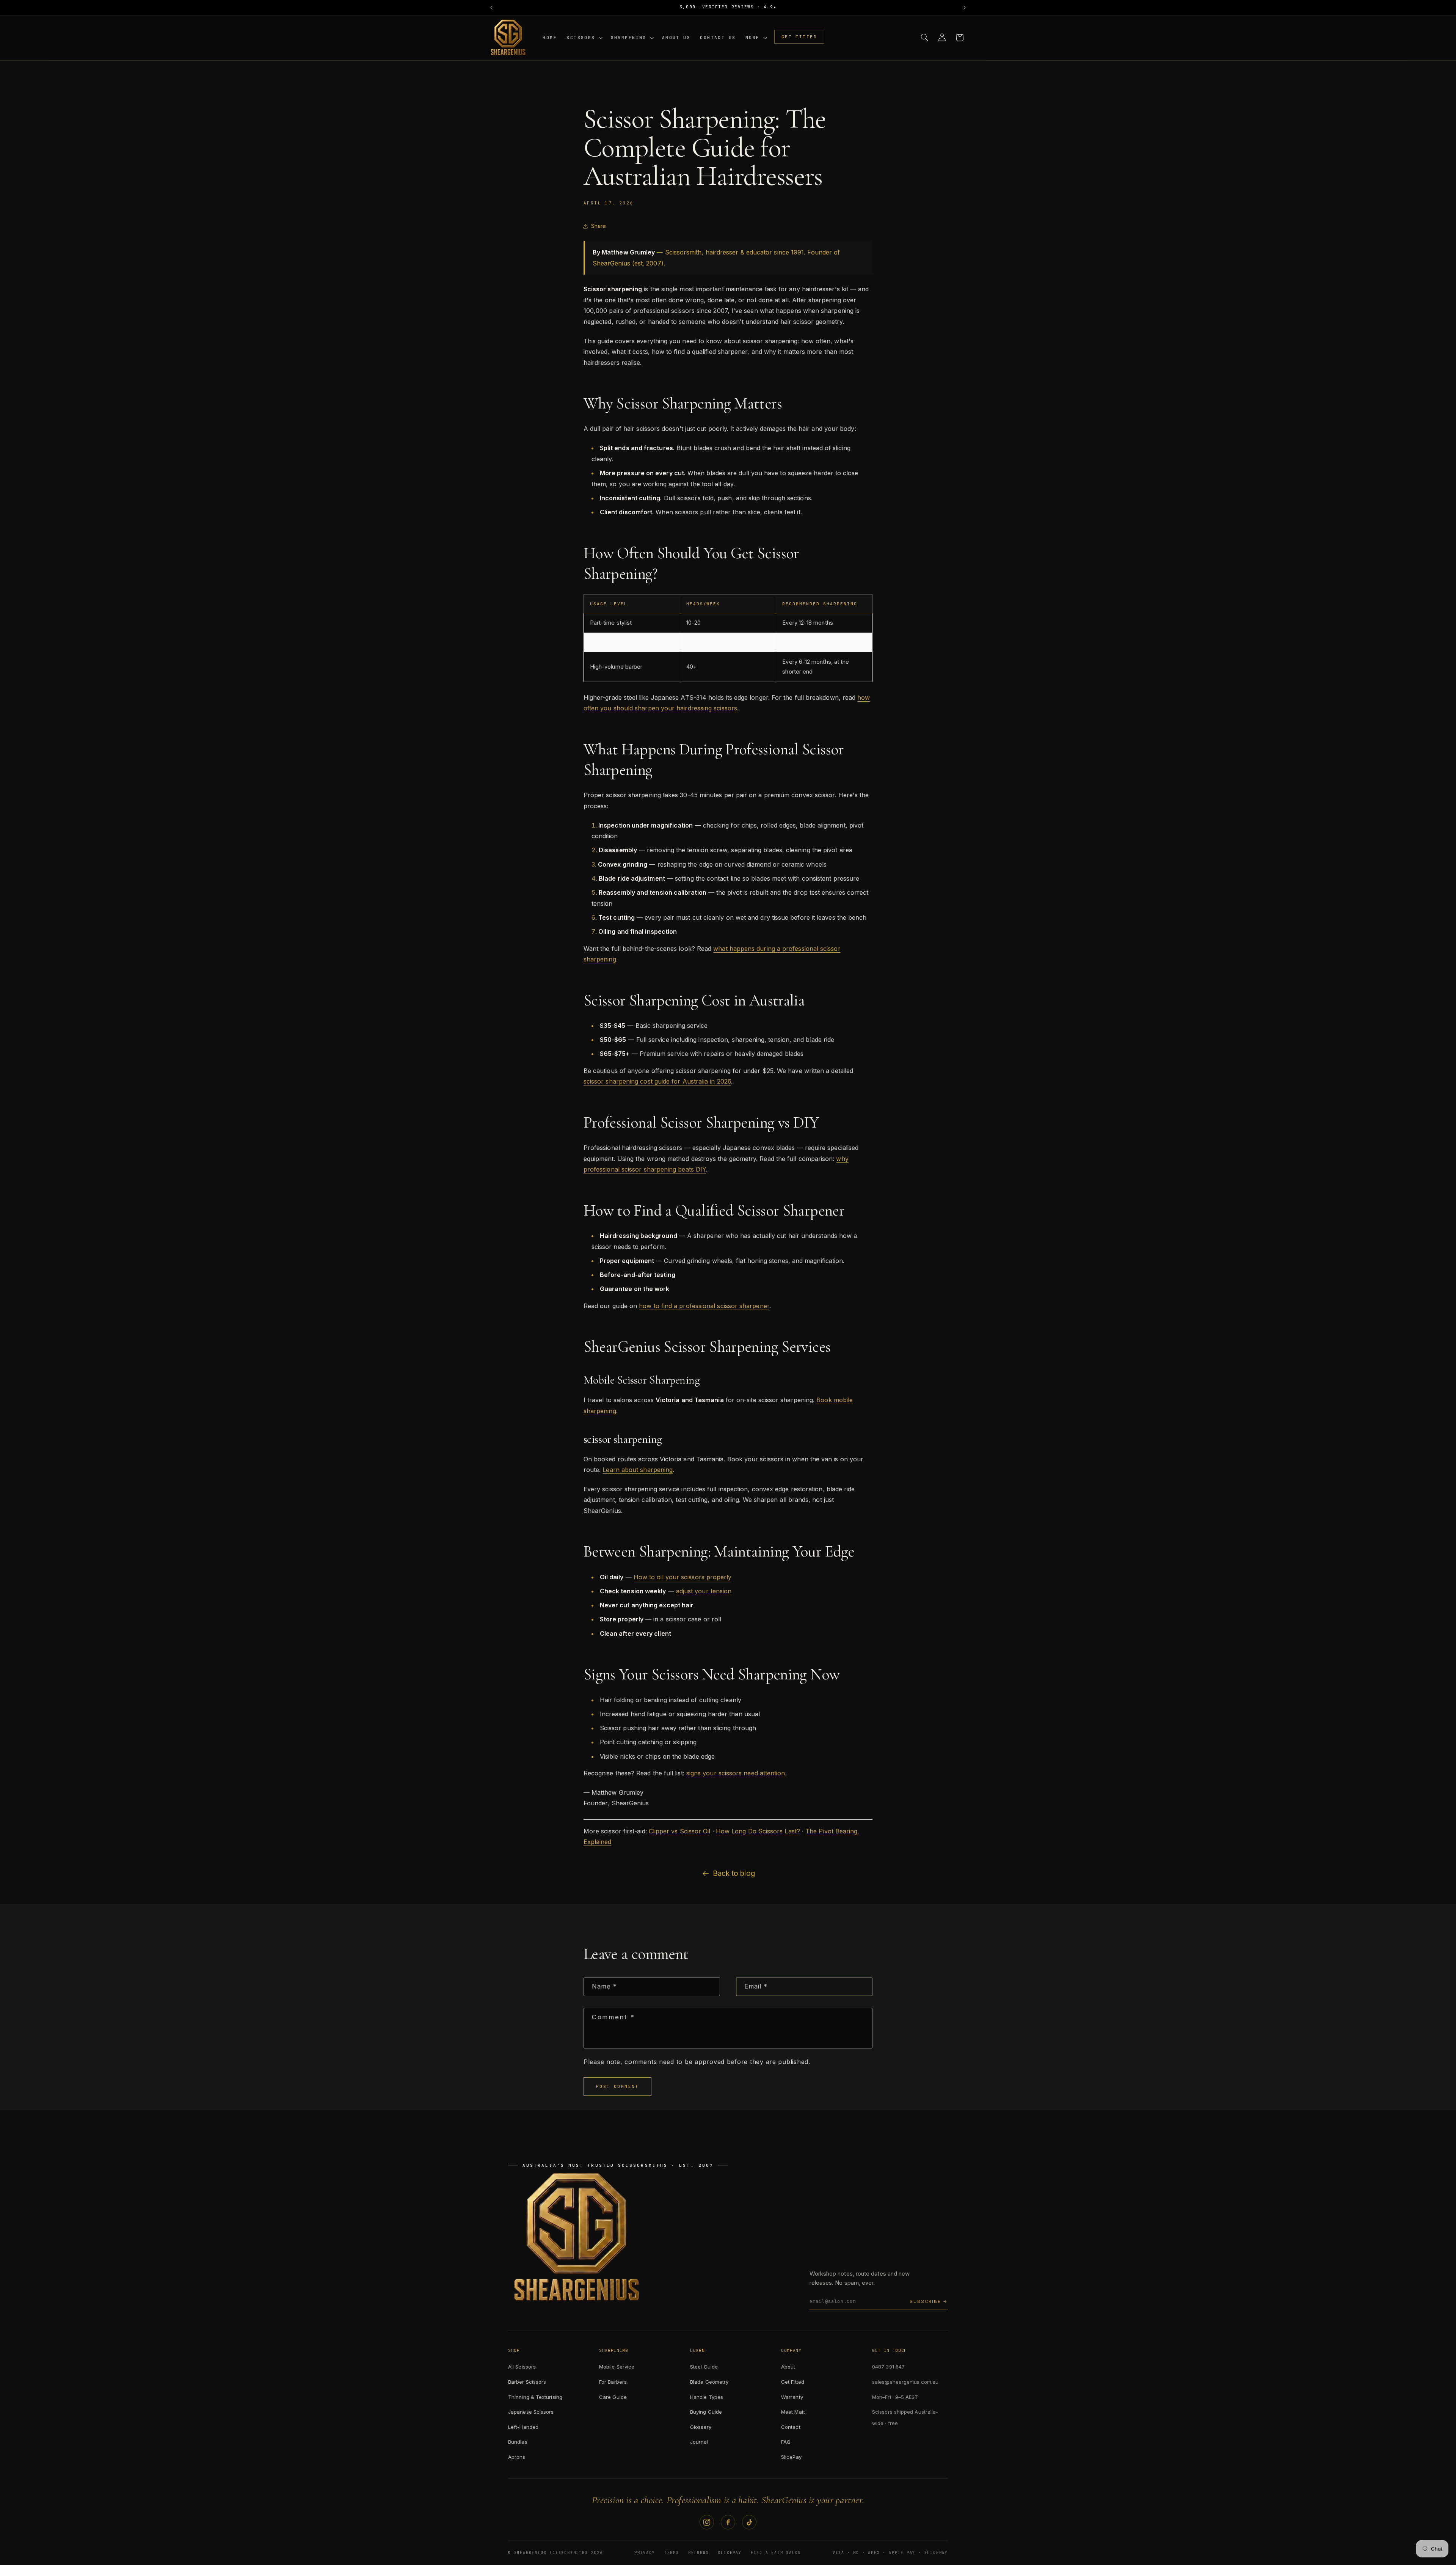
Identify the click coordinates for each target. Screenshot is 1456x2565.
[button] (584, 37)
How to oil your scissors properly (683, 1577)
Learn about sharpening (638, 1470)
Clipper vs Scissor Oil (680, 1831)
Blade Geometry (709, 2382)
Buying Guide (706, 2412)
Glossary (701, 2427)
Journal (699, 2442)
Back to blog (734, 1873)
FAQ (786, 2442)
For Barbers (613, 2382)
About (788, 2367)
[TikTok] (749, 2522)
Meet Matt (793, 2412)
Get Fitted (793, 2382)
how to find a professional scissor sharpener (704, 1306)
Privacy (645, 2553)
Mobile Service (617, 2367)
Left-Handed (523, 2427)
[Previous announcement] (491, 8)
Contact (791, 2427)
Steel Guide (704, 2367)
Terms (672, 2553)
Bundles (518, 2442)
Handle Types (707, 2397)
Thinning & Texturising (535, 2397)
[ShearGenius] (576, 2237)
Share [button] (599, 226)
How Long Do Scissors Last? (758, 1831)
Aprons (517, 2457)
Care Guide (613, 2397)
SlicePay (791, 2457)
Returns (699, 2553)
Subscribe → (929, 2301)
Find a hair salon (776, 2553)
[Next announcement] (965, 8)
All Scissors (522, 2367)
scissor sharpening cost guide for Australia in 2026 (657, 1081)
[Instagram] (707, 2522)
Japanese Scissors (531, 2412)
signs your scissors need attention (736, 1773)
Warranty (792, 2397)
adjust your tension (704, 1591)
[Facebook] (728, 2522)
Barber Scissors (527, 2382)
